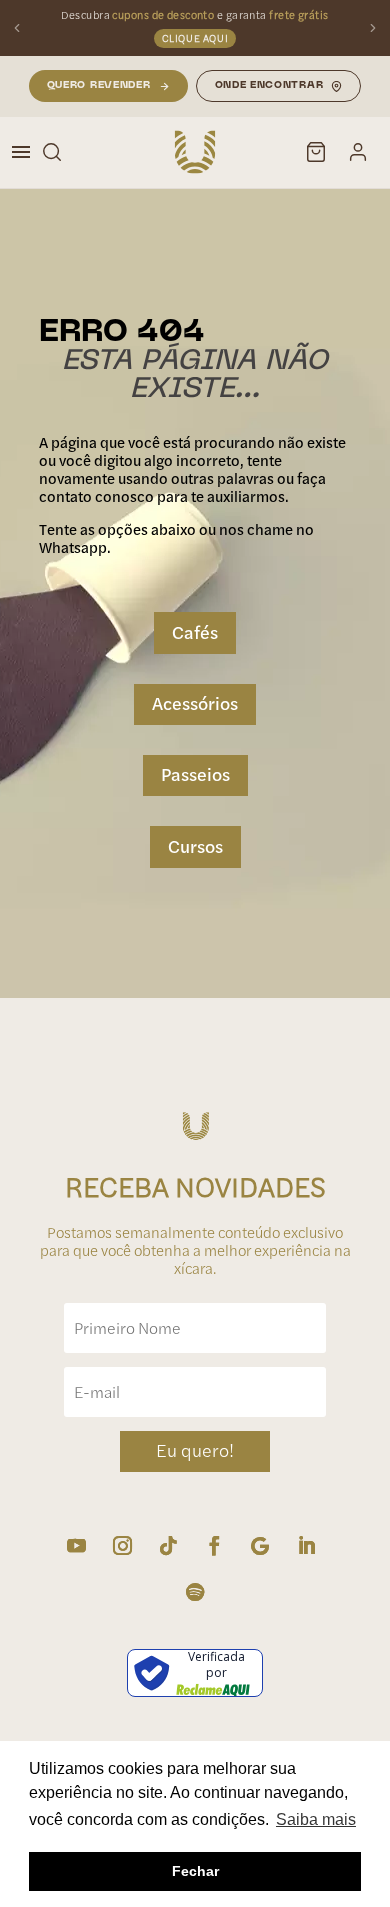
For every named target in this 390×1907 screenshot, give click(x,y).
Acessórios (195, 703)
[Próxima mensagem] (373, 28)
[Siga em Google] (260, 1546)
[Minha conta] (358, 152)
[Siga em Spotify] (195, 1592)
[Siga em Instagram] (122, 1546)
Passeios (195, 774)
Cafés (195, 632)
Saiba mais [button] (316, 1819)
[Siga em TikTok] (168, 1546)
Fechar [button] (195, 1871)
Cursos (195, 846)
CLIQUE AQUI (195, 38)
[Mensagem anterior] (17, 28)
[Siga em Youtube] (76, 1546)
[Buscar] (52, 152)
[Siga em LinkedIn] (306, 1546)
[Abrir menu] (21, 152)
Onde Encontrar (269, 85)
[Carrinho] (316, 152)
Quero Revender (99, 85)
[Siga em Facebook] (214, 1546)
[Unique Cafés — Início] (195, 152)
